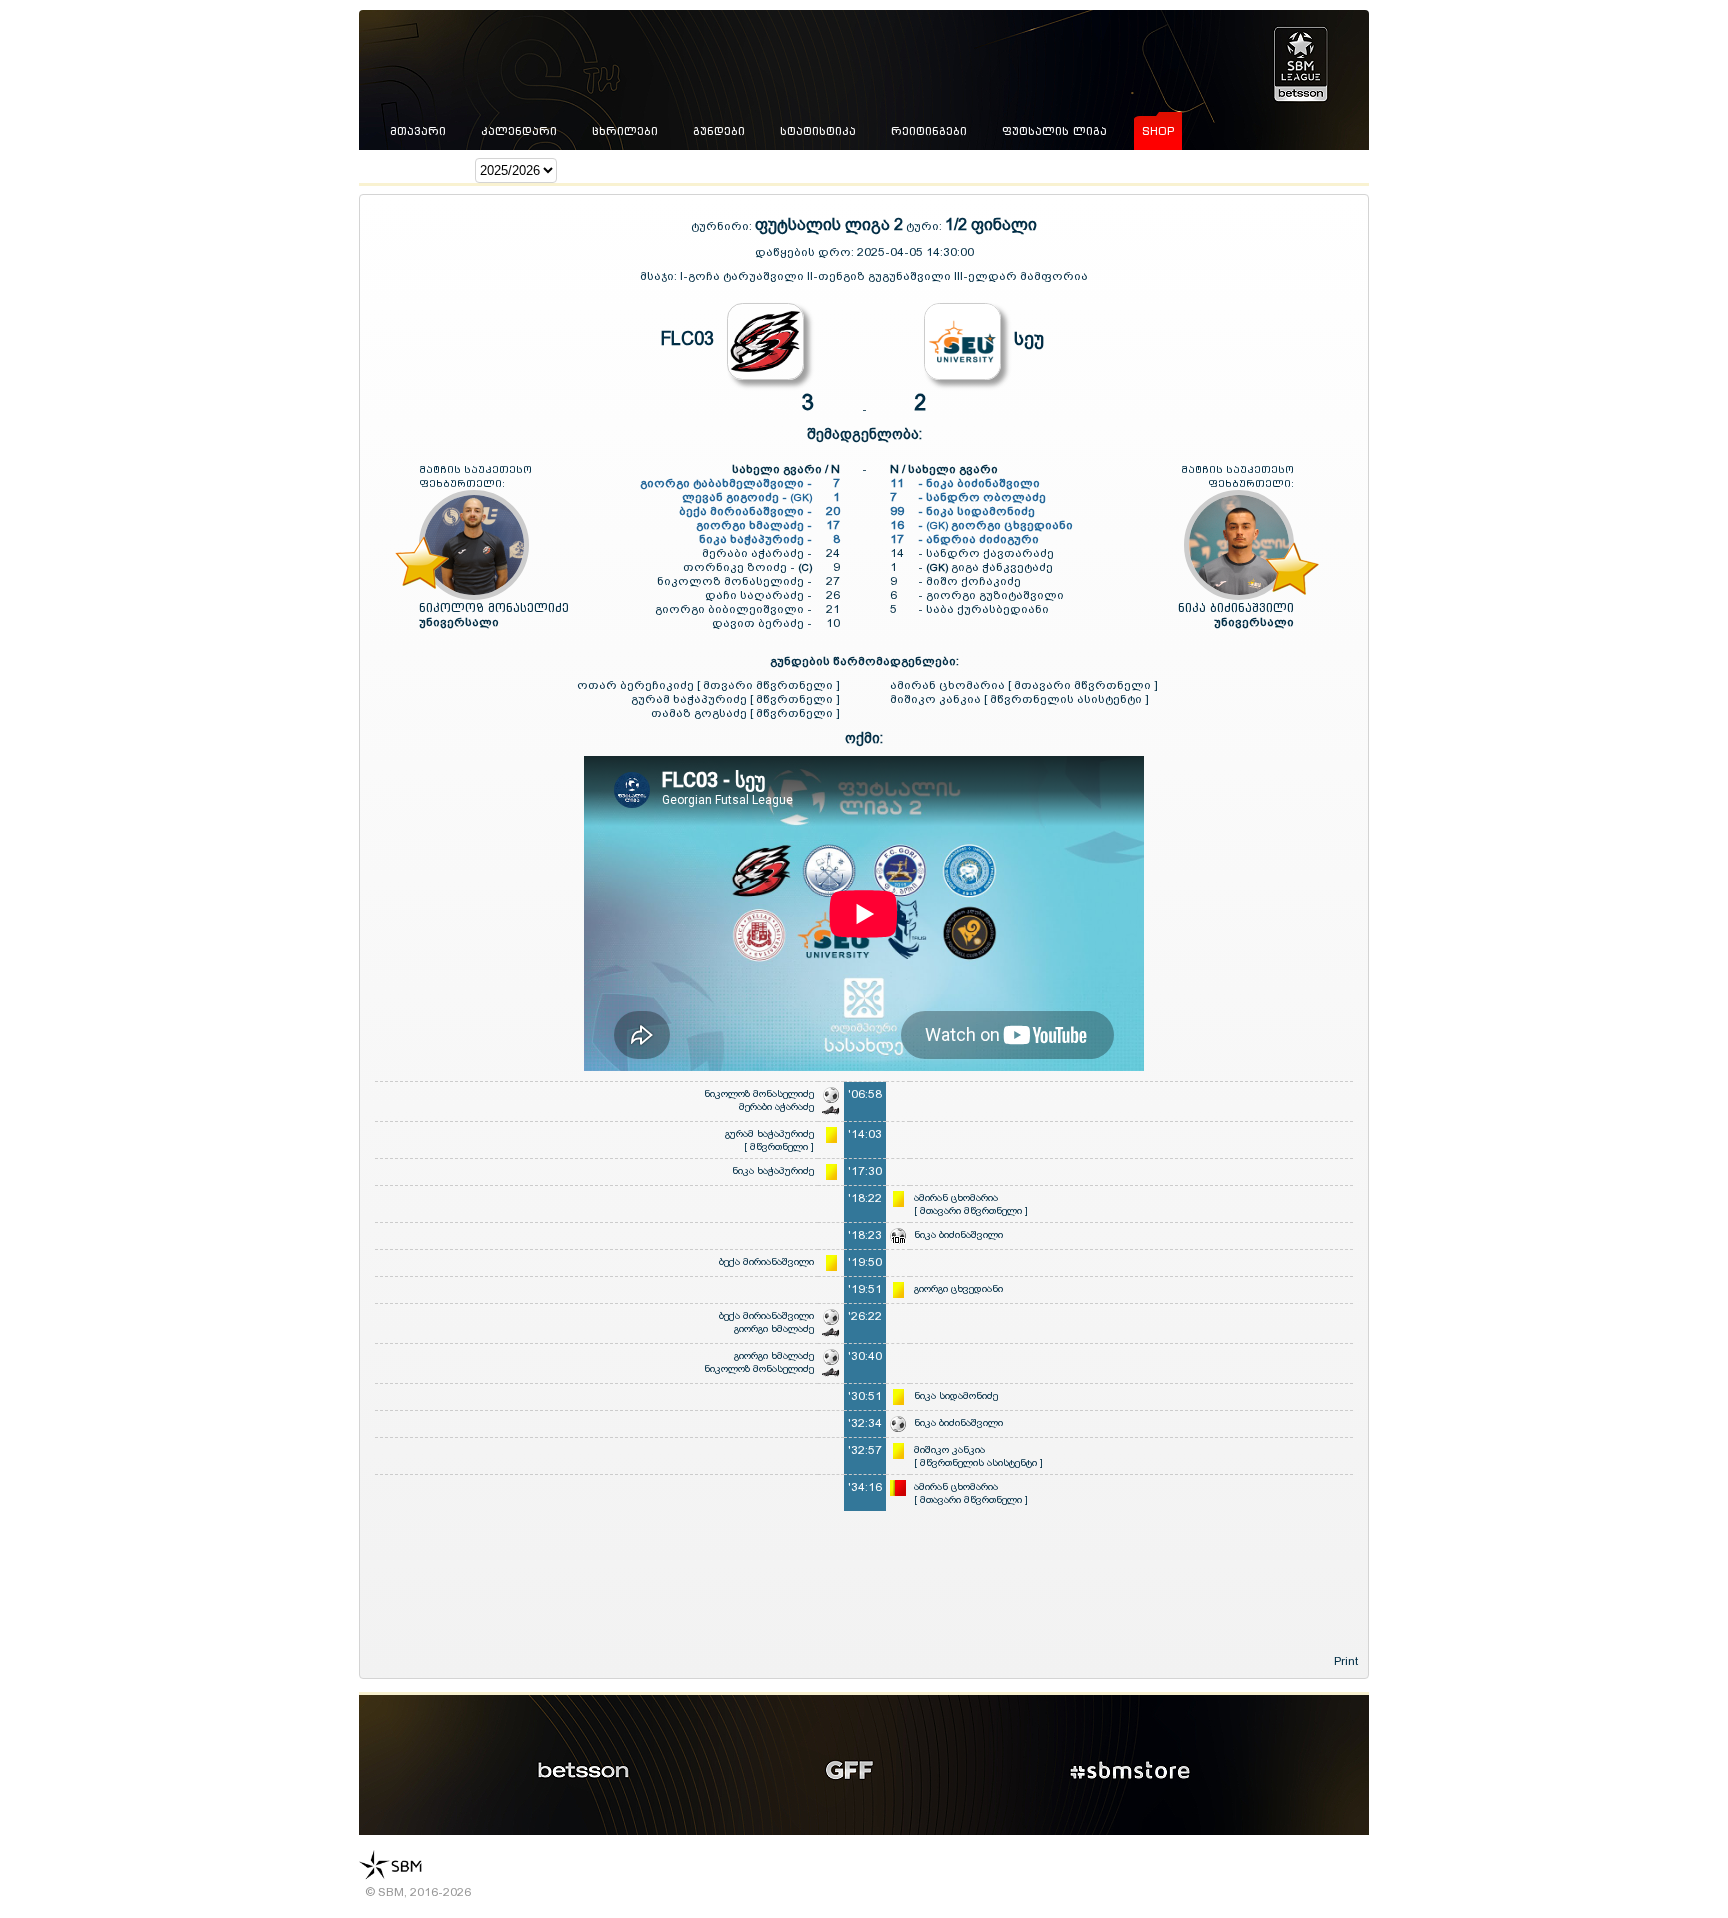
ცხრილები (625, 131)
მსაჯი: (660, 276)
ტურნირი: (723, 226)
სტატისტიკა (818, 131)
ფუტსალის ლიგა (1054, 131)
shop (1158, 131)
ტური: (924, 226)
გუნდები (719, 131)
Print (1346, 1661)
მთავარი (418, 131)
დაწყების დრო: (804, 252)
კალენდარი (519, 131)
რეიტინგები (929, 131)
